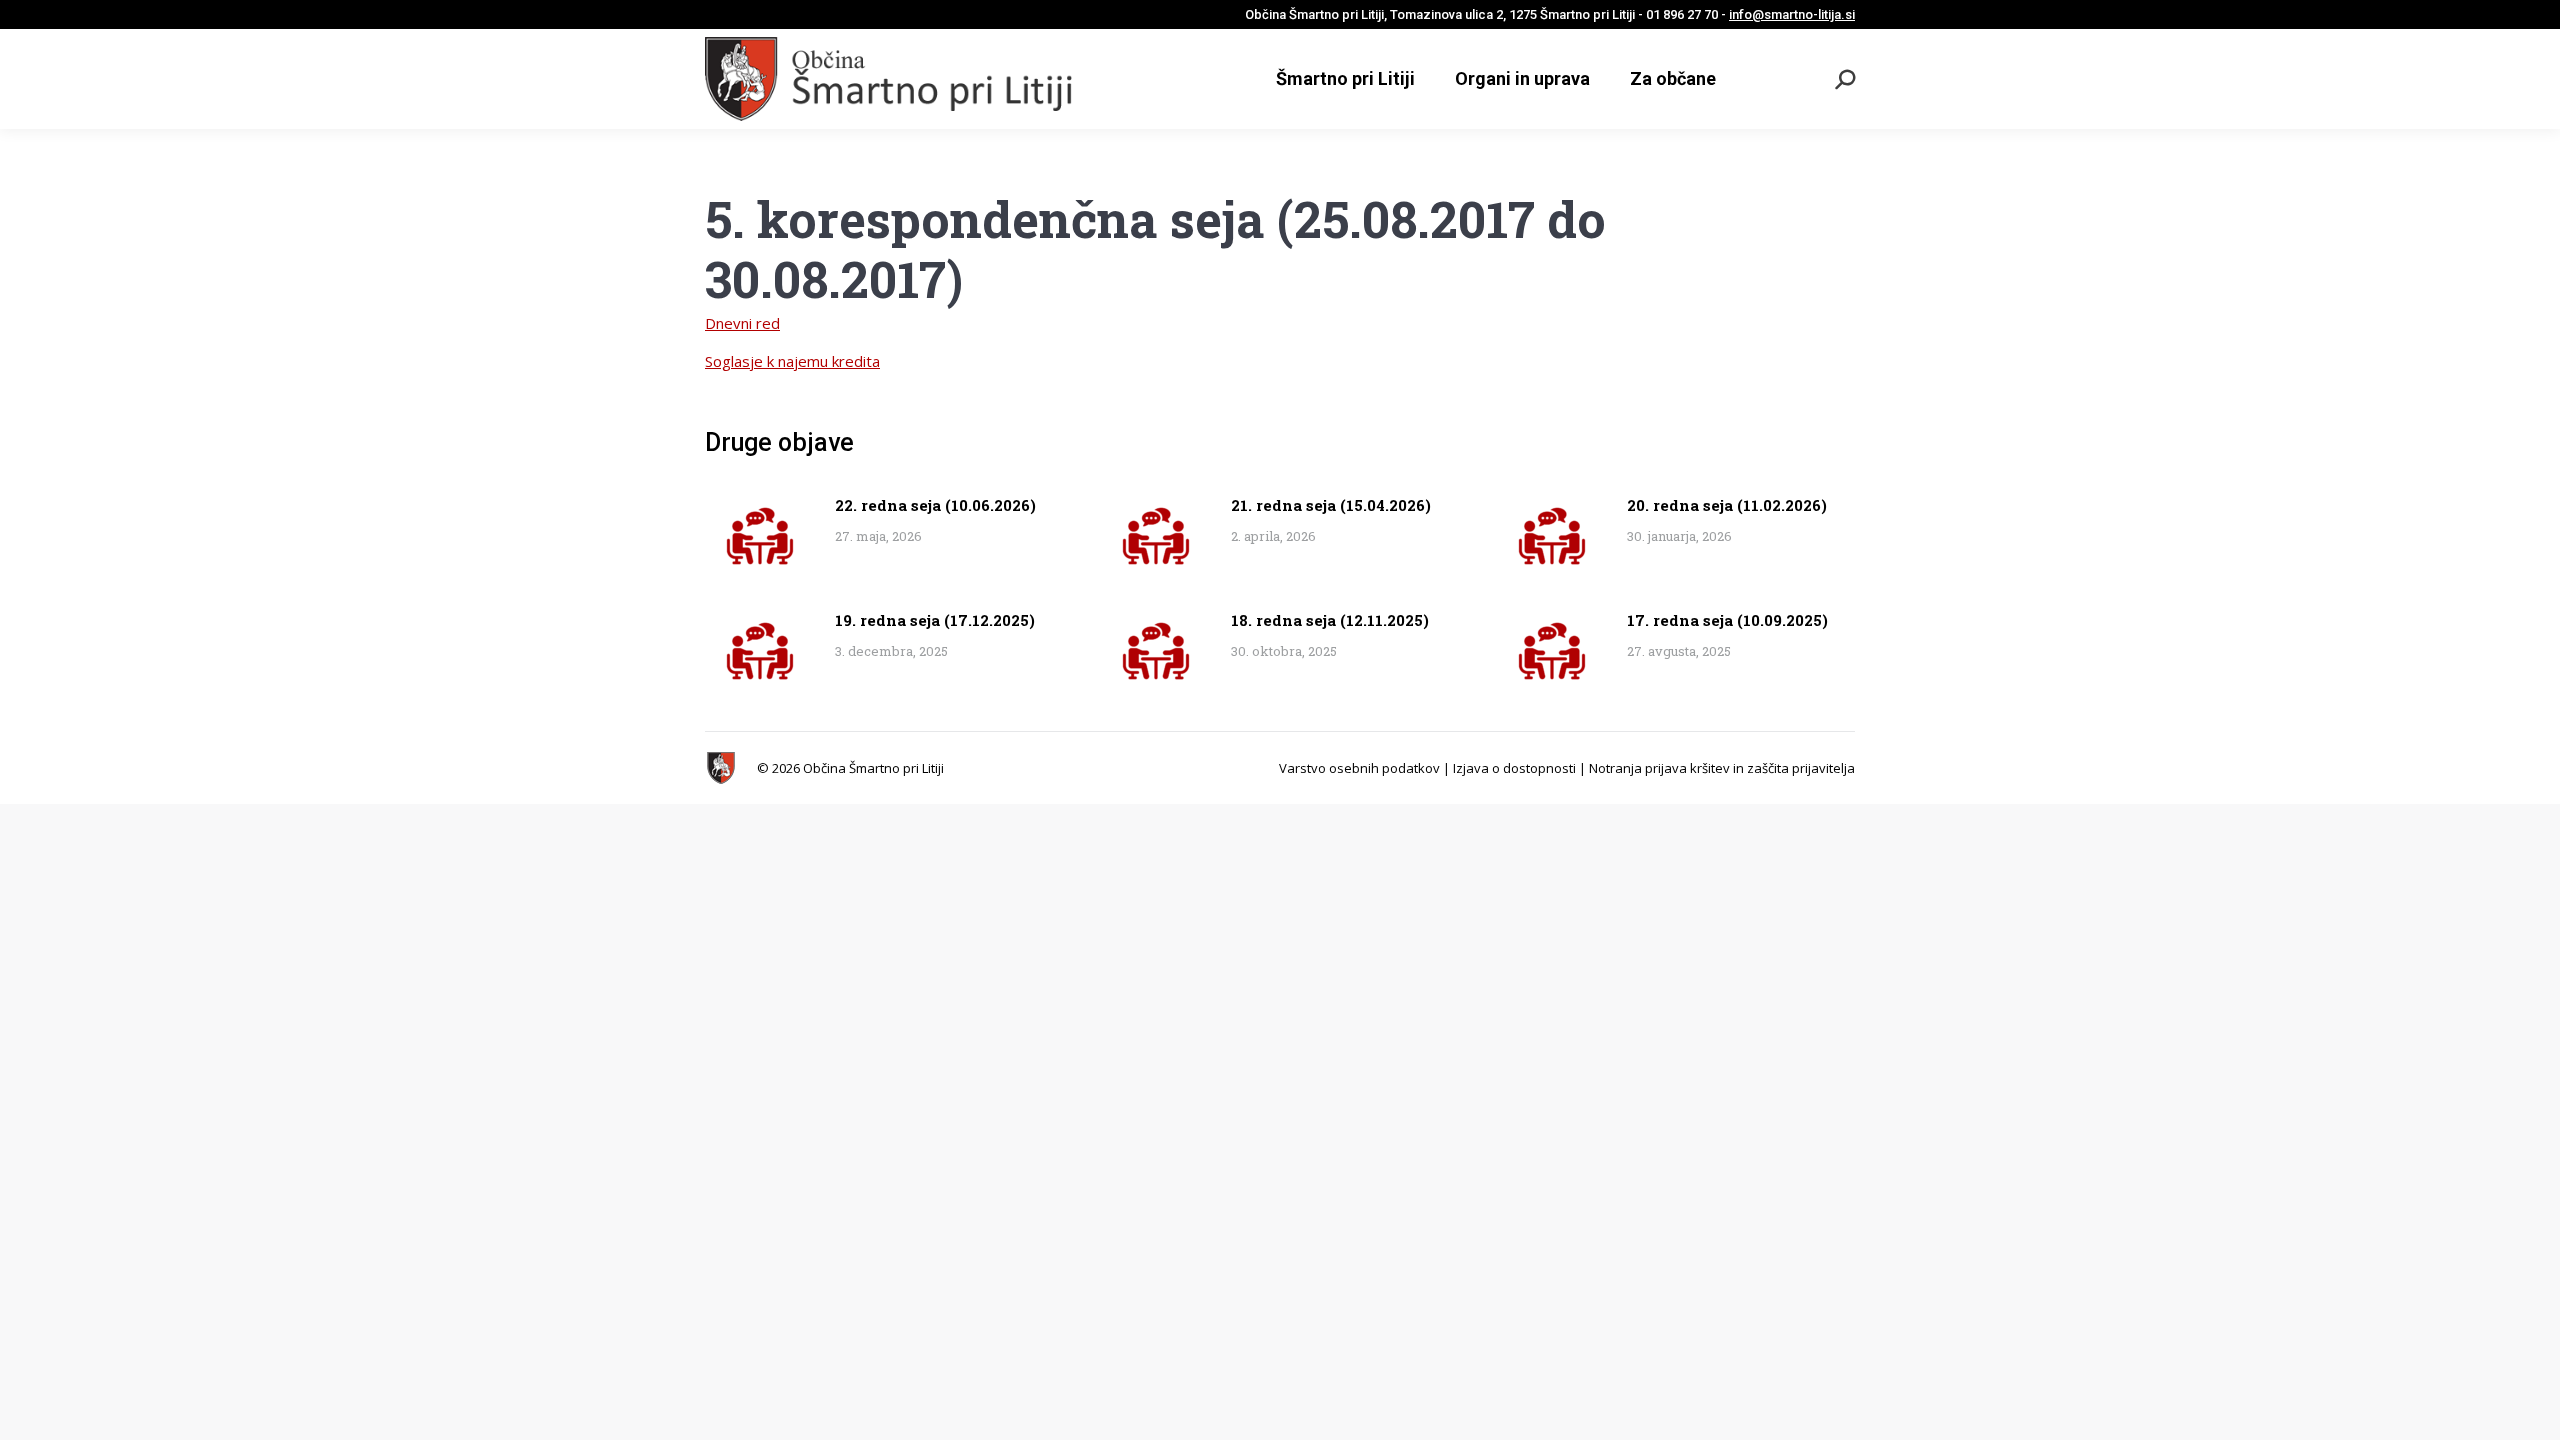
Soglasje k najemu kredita (792, 361)
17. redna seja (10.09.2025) (1727, 620)
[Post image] (760, 536)
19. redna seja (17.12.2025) (935, 620)
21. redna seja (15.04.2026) (1331, 505)
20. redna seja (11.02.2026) (1727, 505)
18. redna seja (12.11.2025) (1330, 620)
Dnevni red (742, 323)
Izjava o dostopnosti (1514, 768)
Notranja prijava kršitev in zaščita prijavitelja (1722, 768)
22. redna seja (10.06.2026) (935, 505)
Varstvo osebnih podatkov (1359, 768)
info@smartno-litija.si (1792, 14)
